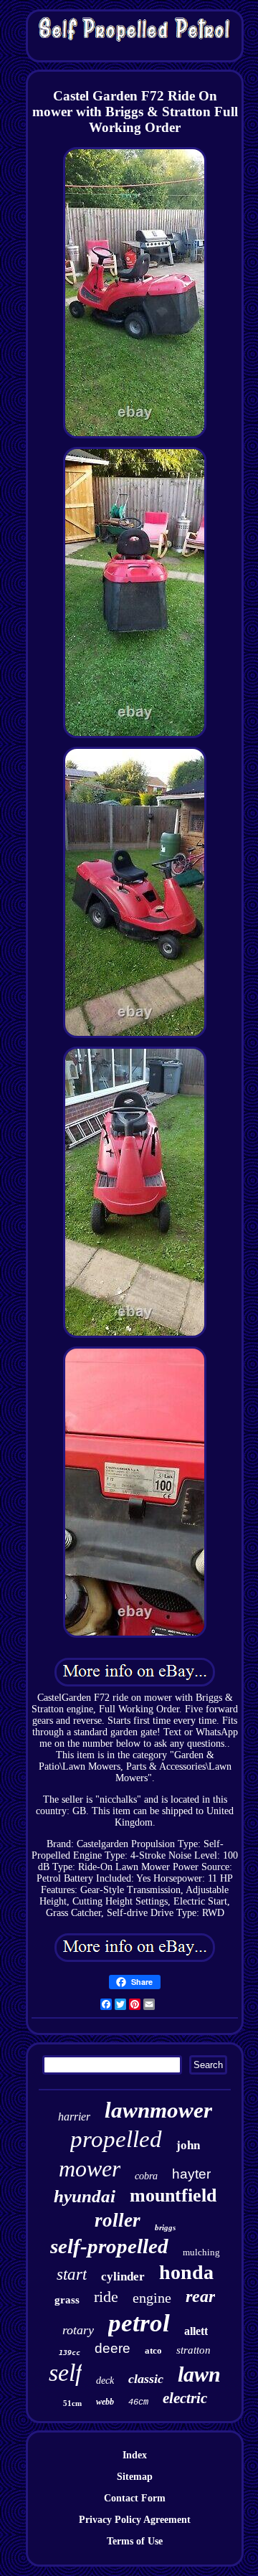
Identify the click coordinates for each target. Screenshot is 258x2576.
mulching (201, 2252)
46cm (138, 2402)
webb (105, 2402)
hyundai (85, 2196)
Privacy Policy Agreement (135, 2520)
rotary (78, 2330)
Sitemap (135, 2477)
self (65, 2373)
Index (135, 2455)
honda (186, 2272)
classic (146, 2379)
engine (152, 2298)
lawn (199, 2374)
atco (153, 2350)
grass (67, 2300)
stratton (193, 2350)
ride (106, 2297)
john (188, 2145)
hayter (191, 2174)
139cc (70, 2353)
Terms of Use (135, 2541)
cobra (146, 2176)
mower (90, 2169)
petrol (139, 2323)
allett (196, 2331)
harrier (74, 2117)
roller (118, 2220)
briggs (165, 2227)
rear (200, 2296)
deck (105, 2381)
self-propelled (109, 2246)
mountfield (173, 2195)
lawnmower (158, 2110)
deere (113, 2348)
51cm (72, 2403)
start (72, 2274)
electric (185, 2398)
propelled (116, 2139)
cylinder (123, 2277)
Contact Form (135, 2498)
